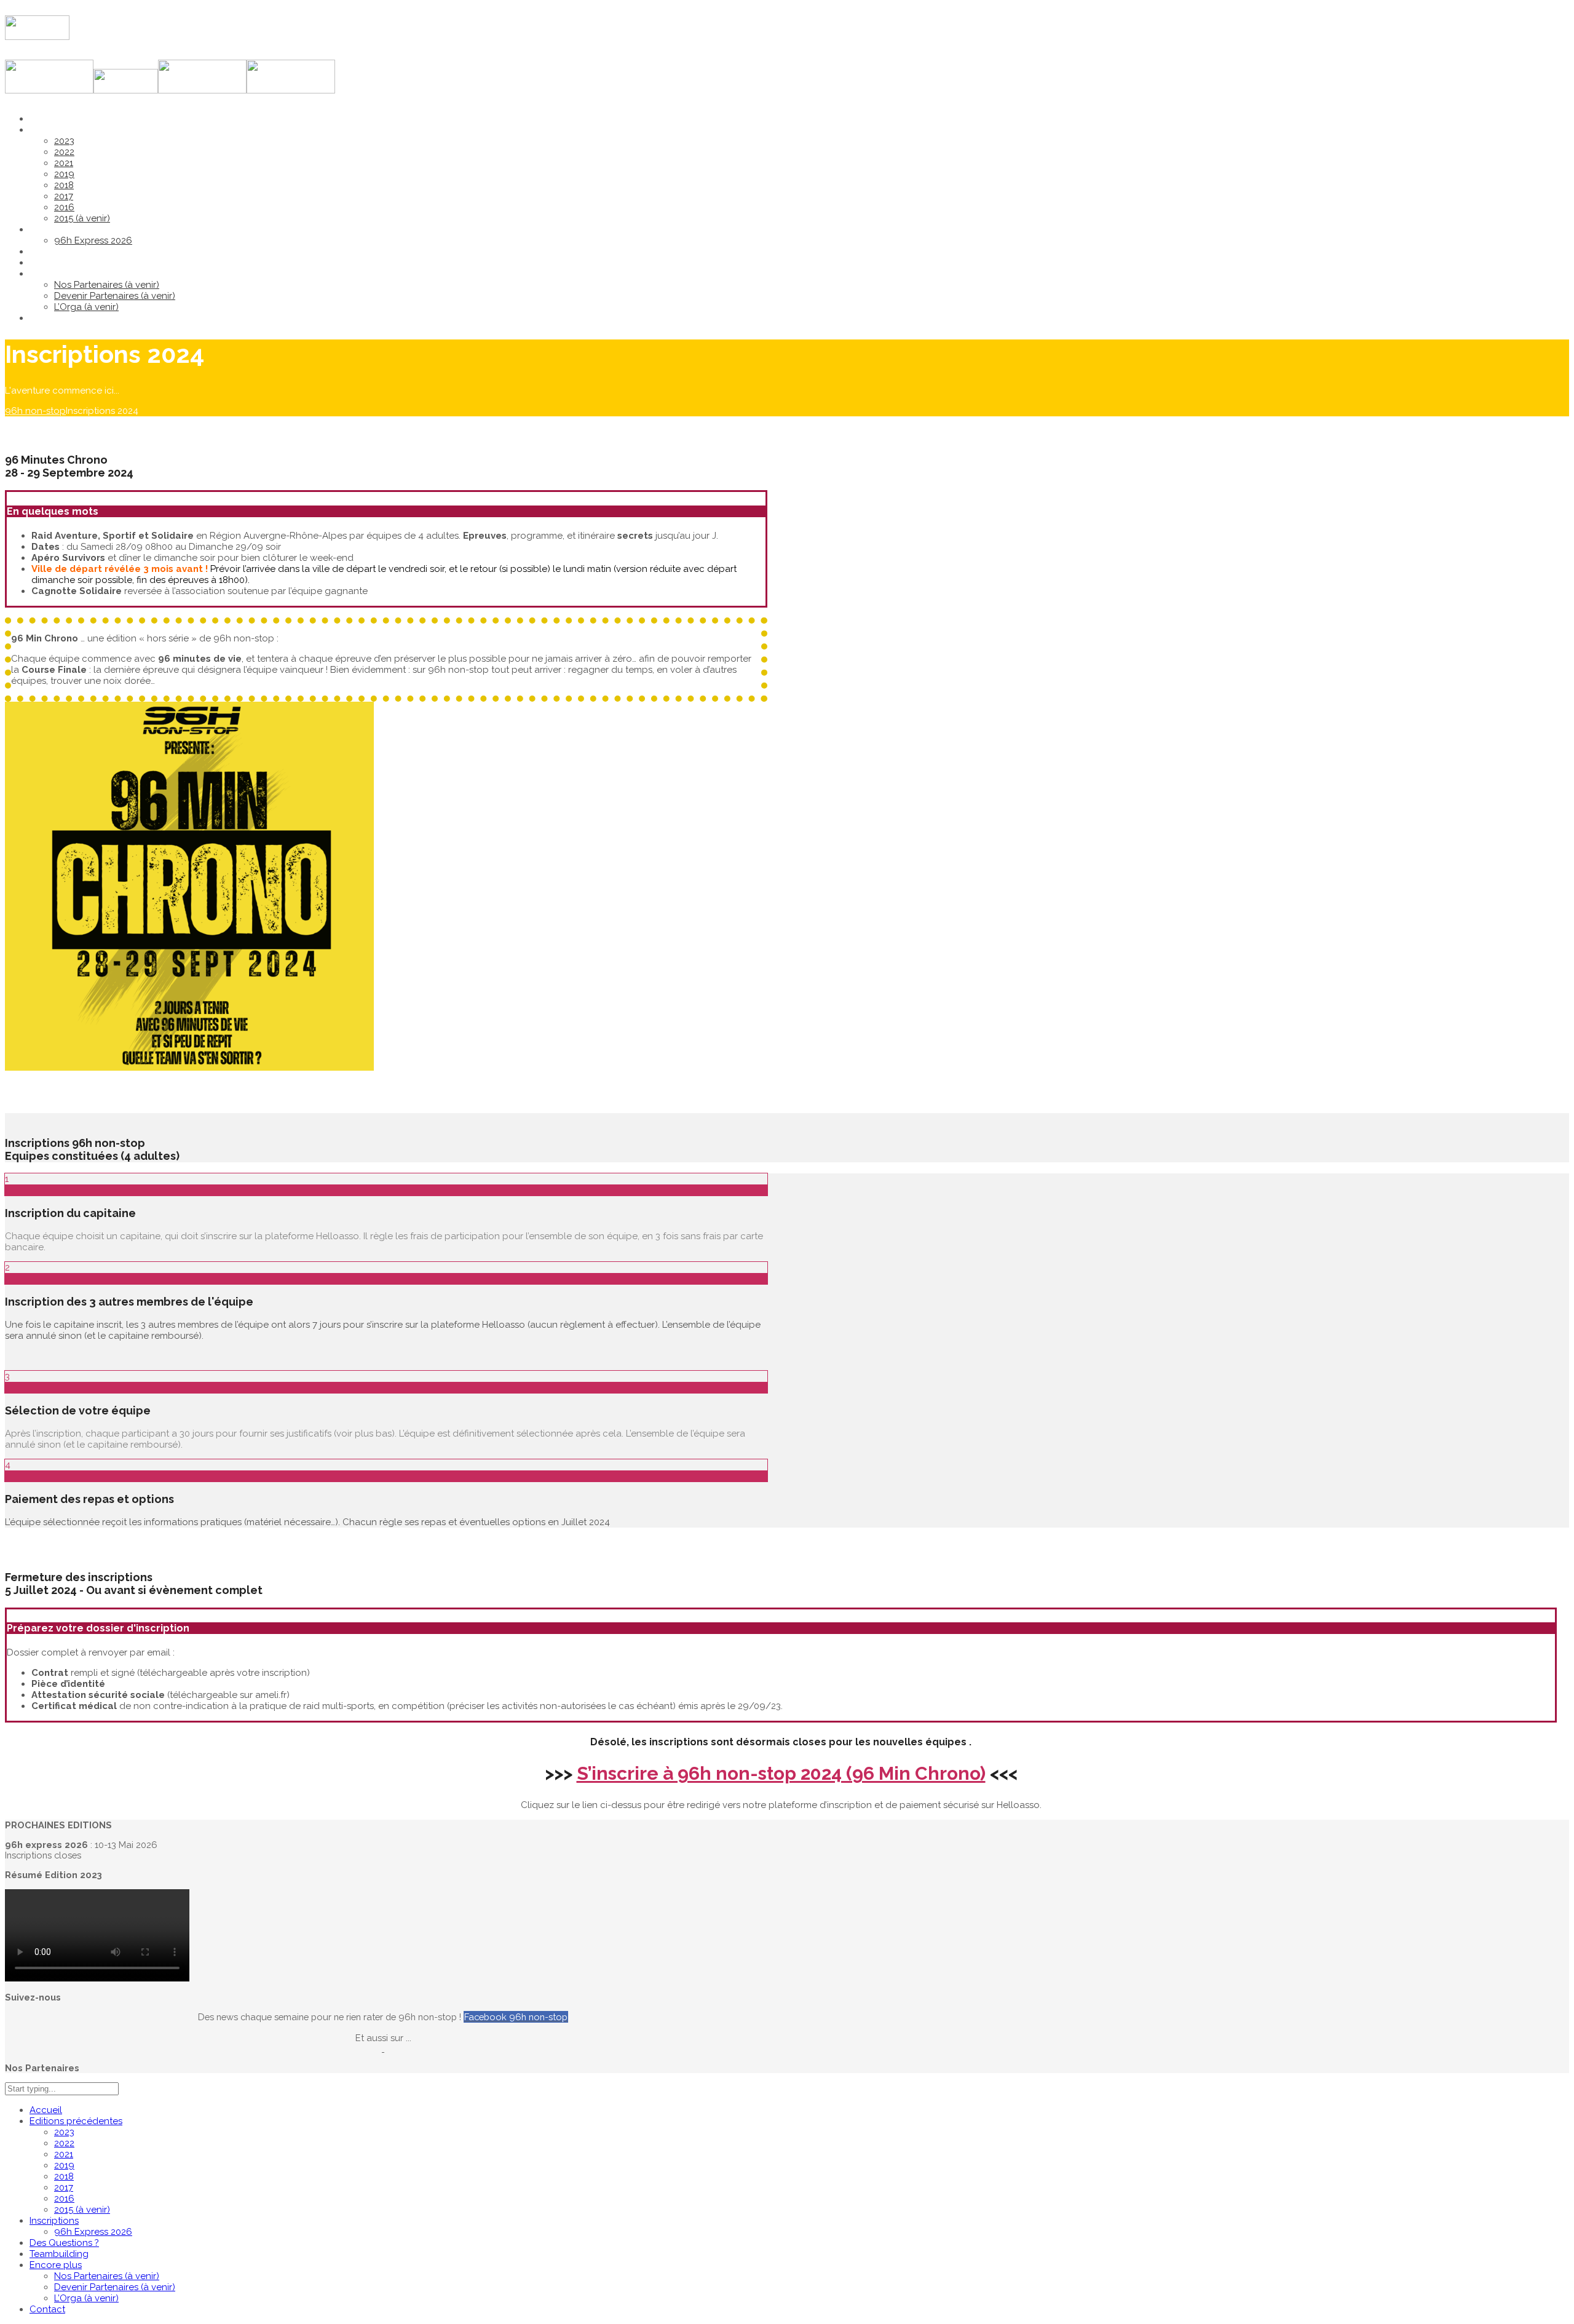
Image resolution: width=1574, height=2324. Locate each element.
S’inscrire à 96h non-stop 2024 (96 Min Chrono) (781, 1773)
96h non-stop (35, 411)
